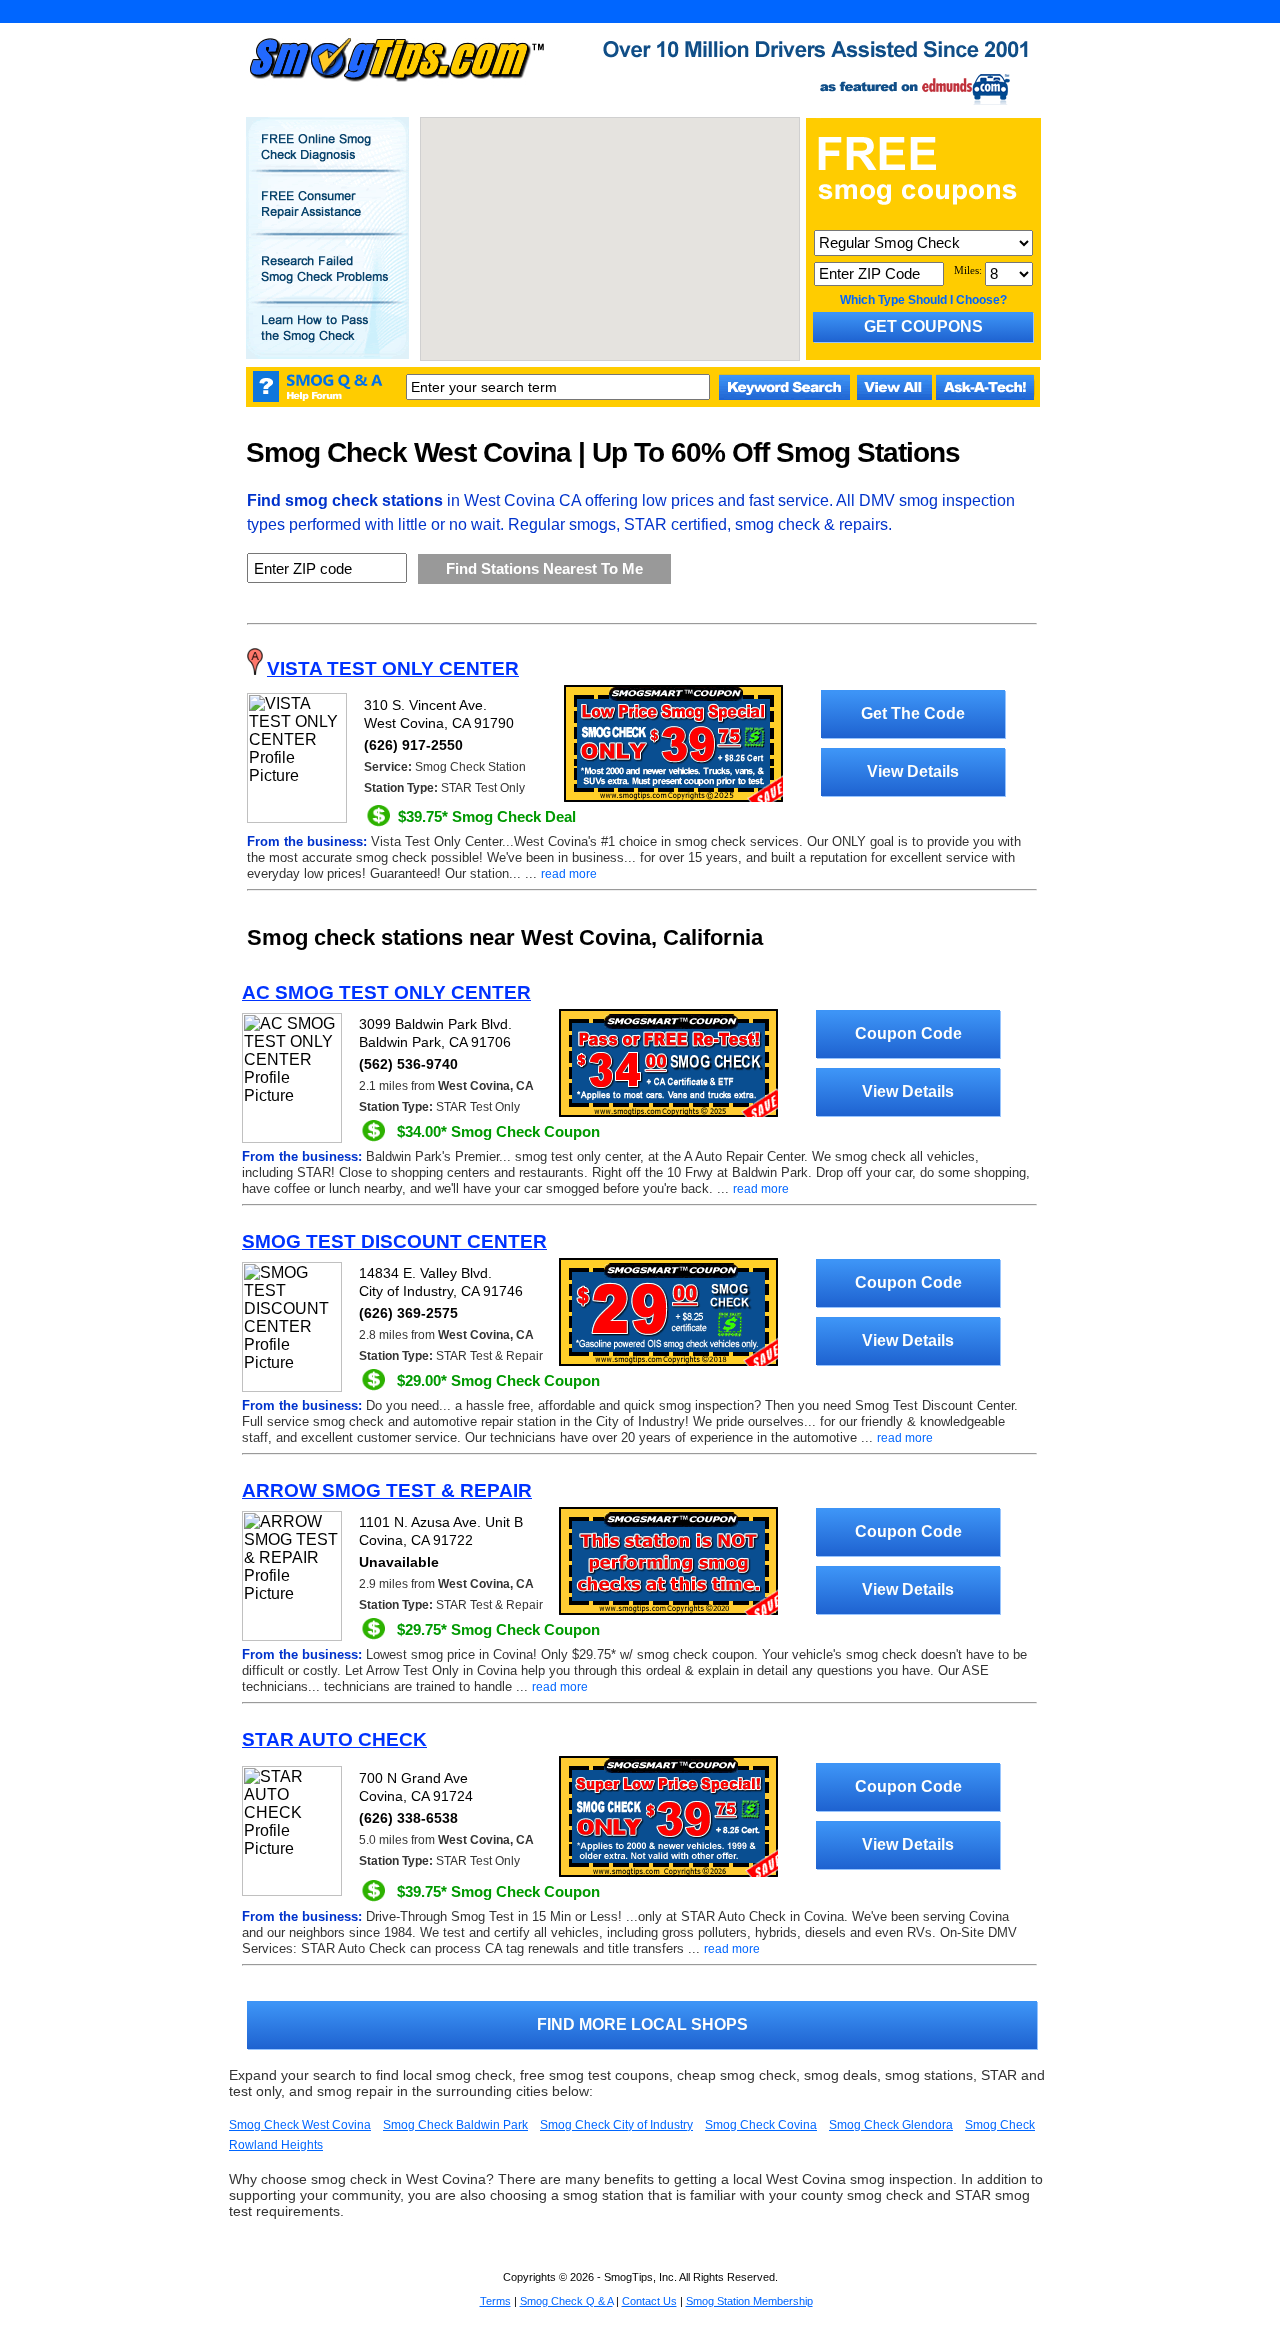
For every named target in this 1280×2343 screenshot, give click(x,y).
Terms (495, 2301)
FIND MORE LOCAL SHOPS (642, 2024)
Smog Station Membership (749, 2301)
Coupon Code (908, 1033)
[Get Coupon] (668, 1113)
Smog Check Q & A (566, 2301)
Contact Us (649, 2301)
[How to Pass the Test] (327, 342)
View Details (913, 771)
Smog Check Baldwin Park (455, 2125)
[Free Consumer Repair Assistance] (327, 218)
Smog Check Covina (761, 2125)
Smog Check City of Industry (616, 2125)
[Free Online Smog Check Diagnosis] (327, 161)
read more (569, 874)
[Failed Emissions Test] (327, 283)
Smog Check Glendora (891, 2125)
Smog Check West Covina (300, 2125)
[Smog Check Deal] (673, 798)
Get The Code (913, 713)
